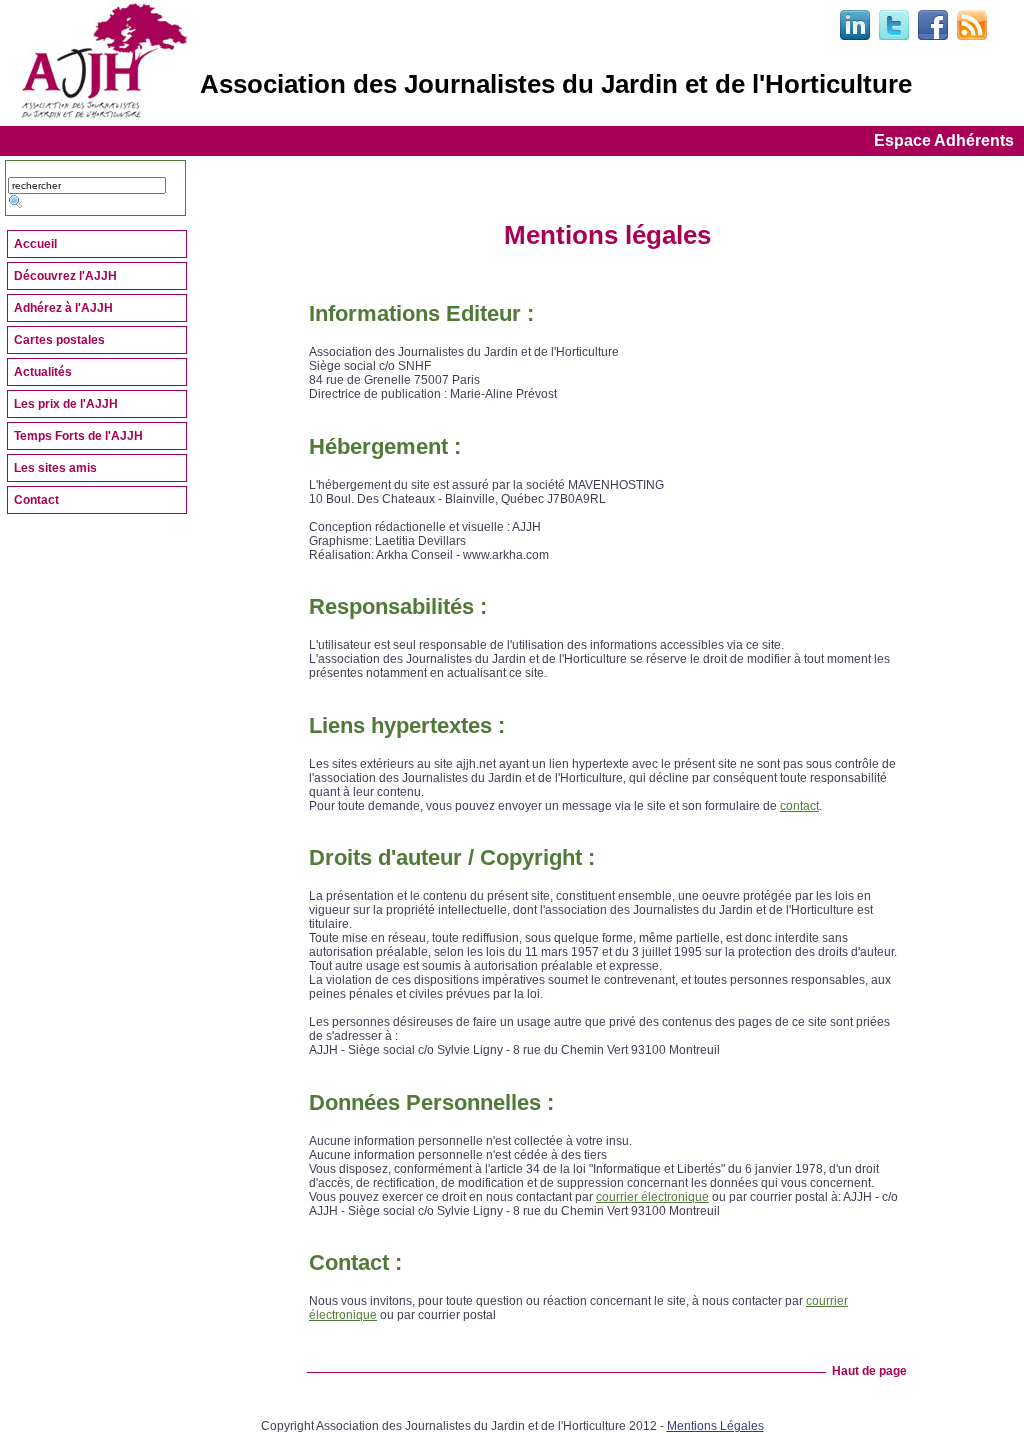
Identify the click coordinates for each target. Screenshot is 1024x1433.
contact (799, 806)
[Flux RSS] (972, 36)
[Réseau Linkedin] (855, 36)
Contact (36, 500)
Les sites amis (55, 468)
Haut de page (866, 1371)
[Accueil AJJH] (106, 116)
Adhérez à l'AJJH (63, 308)
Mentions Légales (715, 1426)
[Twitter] (894, 36)
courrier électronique (652, 1197)
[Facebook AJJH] (933, 36)
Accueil (35, 244)
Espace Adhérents (944, 140)
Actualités (43, 372)
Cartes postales (59, 340)
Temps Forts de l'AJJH (78, 436)
